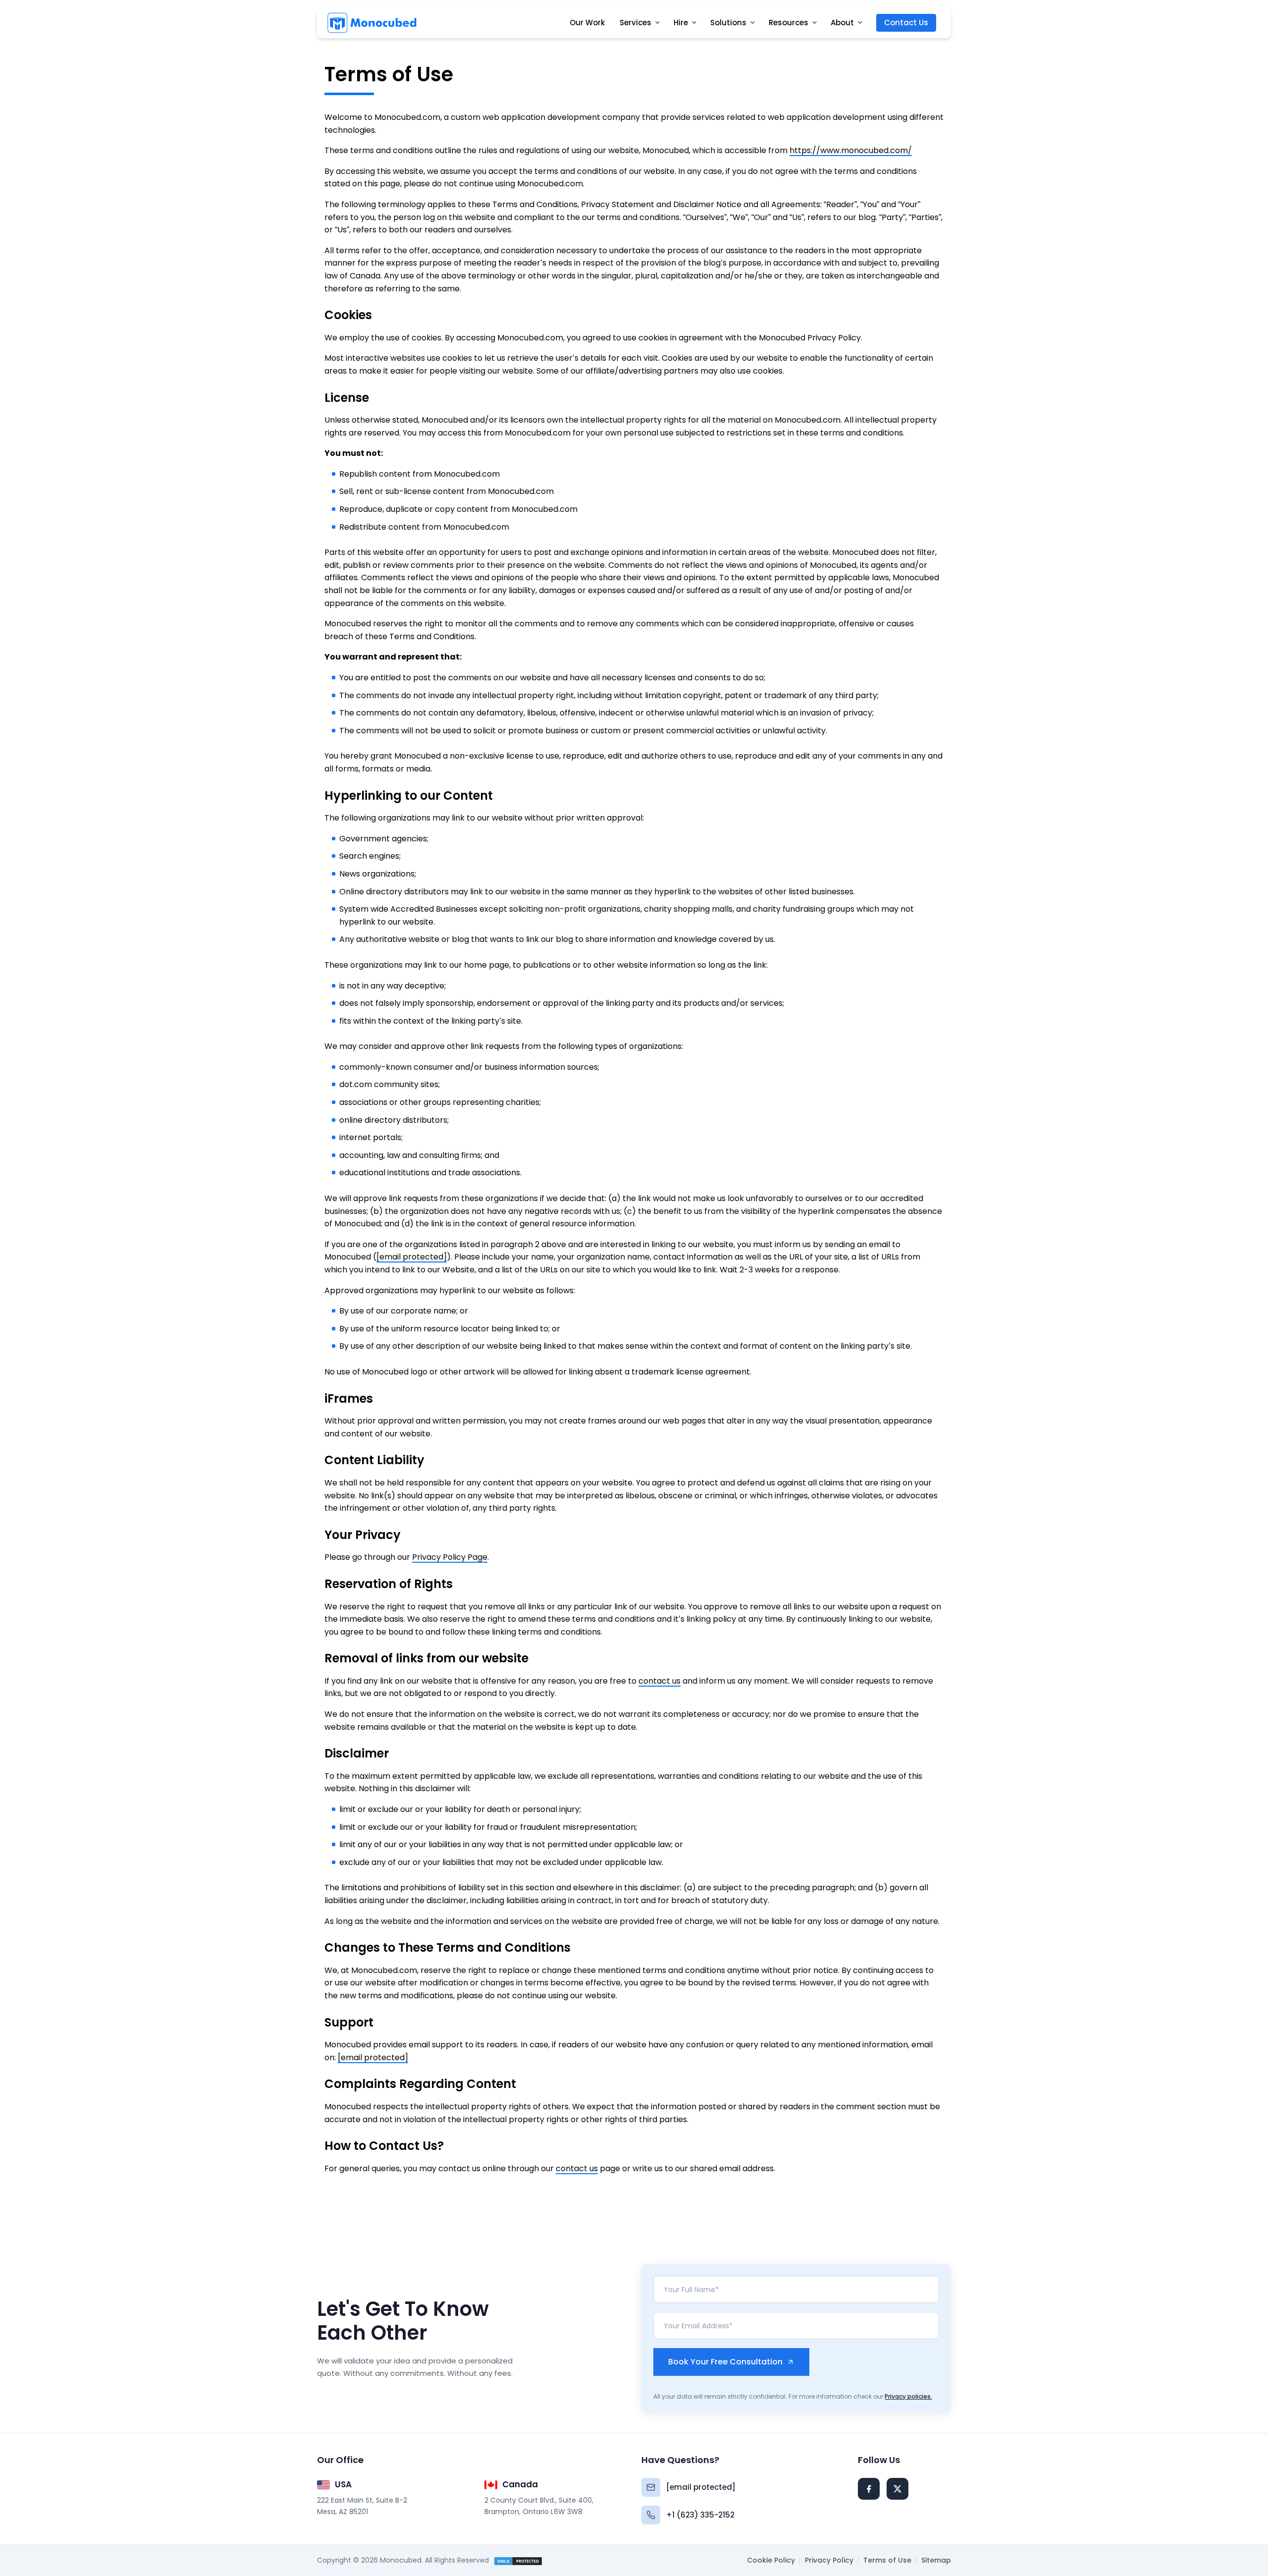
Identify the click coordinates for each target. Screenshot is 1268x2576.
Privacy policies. (908, 2396)
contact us (660, 1681)
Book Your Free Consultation (725, 2362)
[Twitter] (898, 2489)
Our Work (587, 23)
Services (635, 23)
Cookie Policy (771, 2560)
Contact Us (906, 23)
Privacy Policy (829, 2560)
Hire (681, 23)
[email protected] (412, 1257)
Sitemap (936, 2560)
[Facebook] (869, 2489)
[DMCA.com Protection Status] (518, 2560)
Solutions (728, 23)
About (842, 23)
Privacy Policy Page (450, 1557)
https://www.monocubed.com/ (851, 150)
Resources (789, 23)
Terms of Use (887, 2560)
